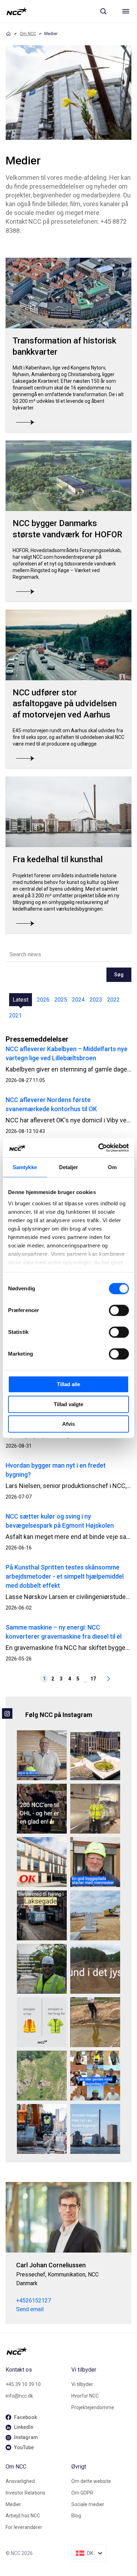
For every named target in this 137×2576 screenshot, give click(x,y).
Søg (119, 975)
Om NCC (28, 34)
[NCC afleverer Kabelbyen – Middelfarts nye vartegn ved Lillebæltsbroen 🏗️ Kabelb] (95, 1755)
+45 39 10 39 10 (23, 2384)
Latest (21, 1000)
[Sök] (103, 11)
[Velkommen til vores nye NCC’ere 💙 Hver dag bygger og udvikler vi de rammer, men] (42, 1755)
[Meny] (126, 11)
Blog (76, 2516)
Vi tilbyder (82, 2384)
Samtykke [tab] (25, 1167)
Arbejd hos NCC (23, 2516)
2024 (78, 1000)
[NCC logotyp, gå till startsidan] (17, 11)
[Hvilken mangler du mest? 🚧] (42, 2022)
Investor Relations (25, 2493)
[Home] (8, 34)
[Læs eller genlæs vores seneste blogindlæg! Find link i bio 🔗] (95, 2076)
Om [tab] (112, 1167)
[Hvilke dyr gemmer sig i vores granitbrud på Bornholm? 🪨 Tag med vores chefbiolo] (42, 2076)
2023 (96, 1000)
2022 (113, 1000)
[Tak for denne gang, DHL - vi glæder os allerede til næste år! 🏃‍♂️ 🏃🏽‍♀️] (42, 1809)
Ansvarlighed (20, 2481)
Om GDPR (82, 2493)
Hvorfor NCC (85, 2396)
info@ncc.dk (19, 2396)
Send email (30, 2309)
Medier (13, 2504)
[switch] (119, 1310)
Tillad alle (68, 1384)
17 (93, 1679)
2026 (43, 1000)
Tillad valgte (68, 1404)
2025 (61, 1000)
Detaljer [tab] (69, 1167)
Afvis (68, 1424)
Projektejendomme (93, 2407)
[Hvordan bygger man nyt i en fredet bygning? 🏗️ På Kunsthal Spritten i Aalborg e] (95, 2129)
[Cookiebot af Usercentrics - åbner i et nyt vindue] (99, 1148)
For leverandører (24, 2527)
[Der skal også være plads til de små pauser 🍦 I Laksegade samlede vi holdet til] (42, 1915)
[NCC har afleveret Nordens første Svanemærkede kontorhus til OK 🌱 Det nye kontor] (42, 1862)
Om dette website (91, 2481)
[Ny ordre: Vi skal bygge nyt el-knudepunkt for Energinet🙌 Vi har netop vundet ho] (95, 1915)
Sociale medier (88, 2504)
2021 (15, 1015)
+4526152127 (34, 2300)
